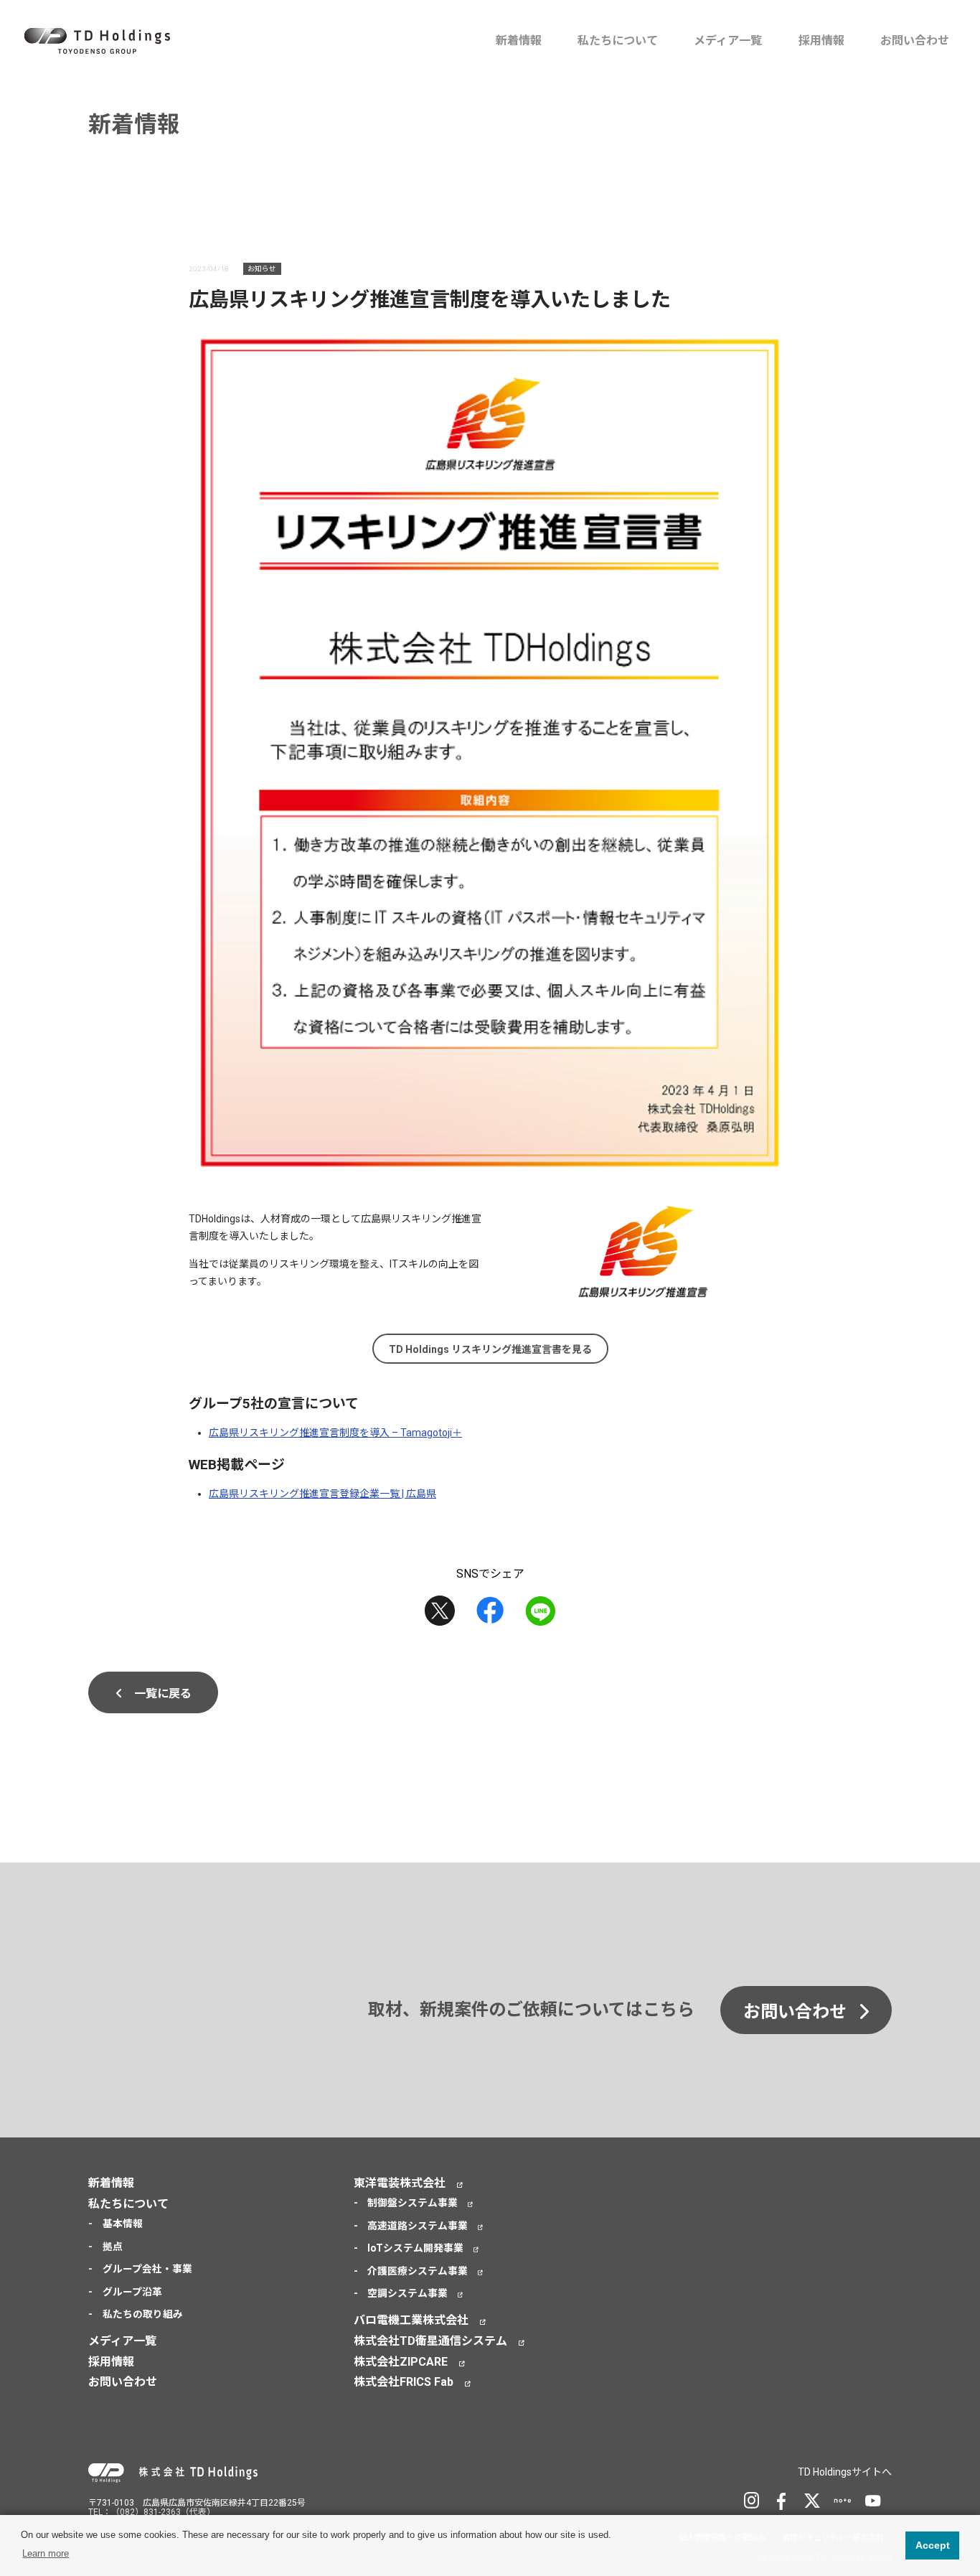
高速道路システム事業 (418, 2226)
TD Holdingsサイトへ (845, 2472)
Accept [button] (933, 2545)
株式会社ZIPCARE (401, 2362)
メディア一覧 (728, 41)
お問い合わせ (915, 41)
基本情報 (123, 2224)
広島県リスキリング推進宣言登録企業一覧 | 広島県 (322, 1494)
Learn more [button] (46, 2553)
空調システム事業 (407, 2293)
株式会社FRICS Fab (404, 2382)
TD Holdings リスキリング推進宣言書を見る (490, 1349)
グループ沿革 (132, 2292)
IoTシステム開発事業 (415, 2248)
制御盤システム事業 (413, 2203)
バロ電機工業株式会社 (411, 2320)
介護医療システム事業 (418, 2271)
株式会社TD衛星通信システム (430, 2341)
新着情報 (519, 41)
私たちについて (618, 41)
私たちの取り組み (143, 2314)
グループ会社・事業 (147, 2269)
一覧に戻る (163, 1694)
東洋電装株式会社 (400, 2183)
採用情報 (821, 41)
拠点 (113, 2247)
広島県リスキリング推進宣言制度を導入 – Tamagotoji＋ (335, 1433)
